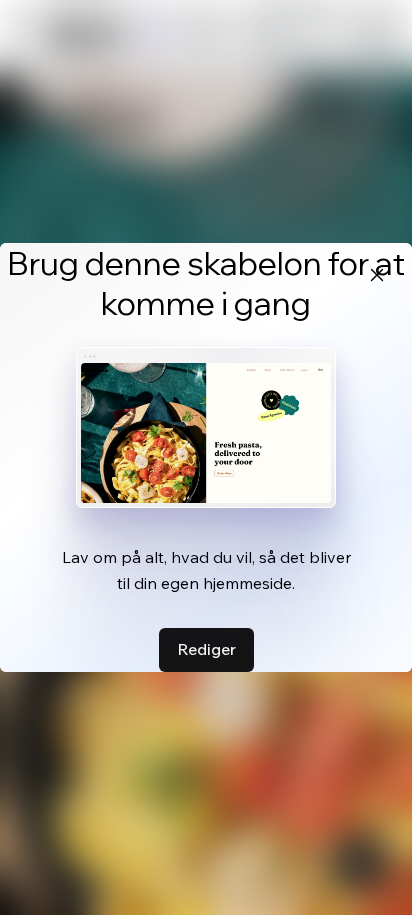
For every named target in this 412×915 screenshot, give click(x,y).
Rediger (206, 649)
